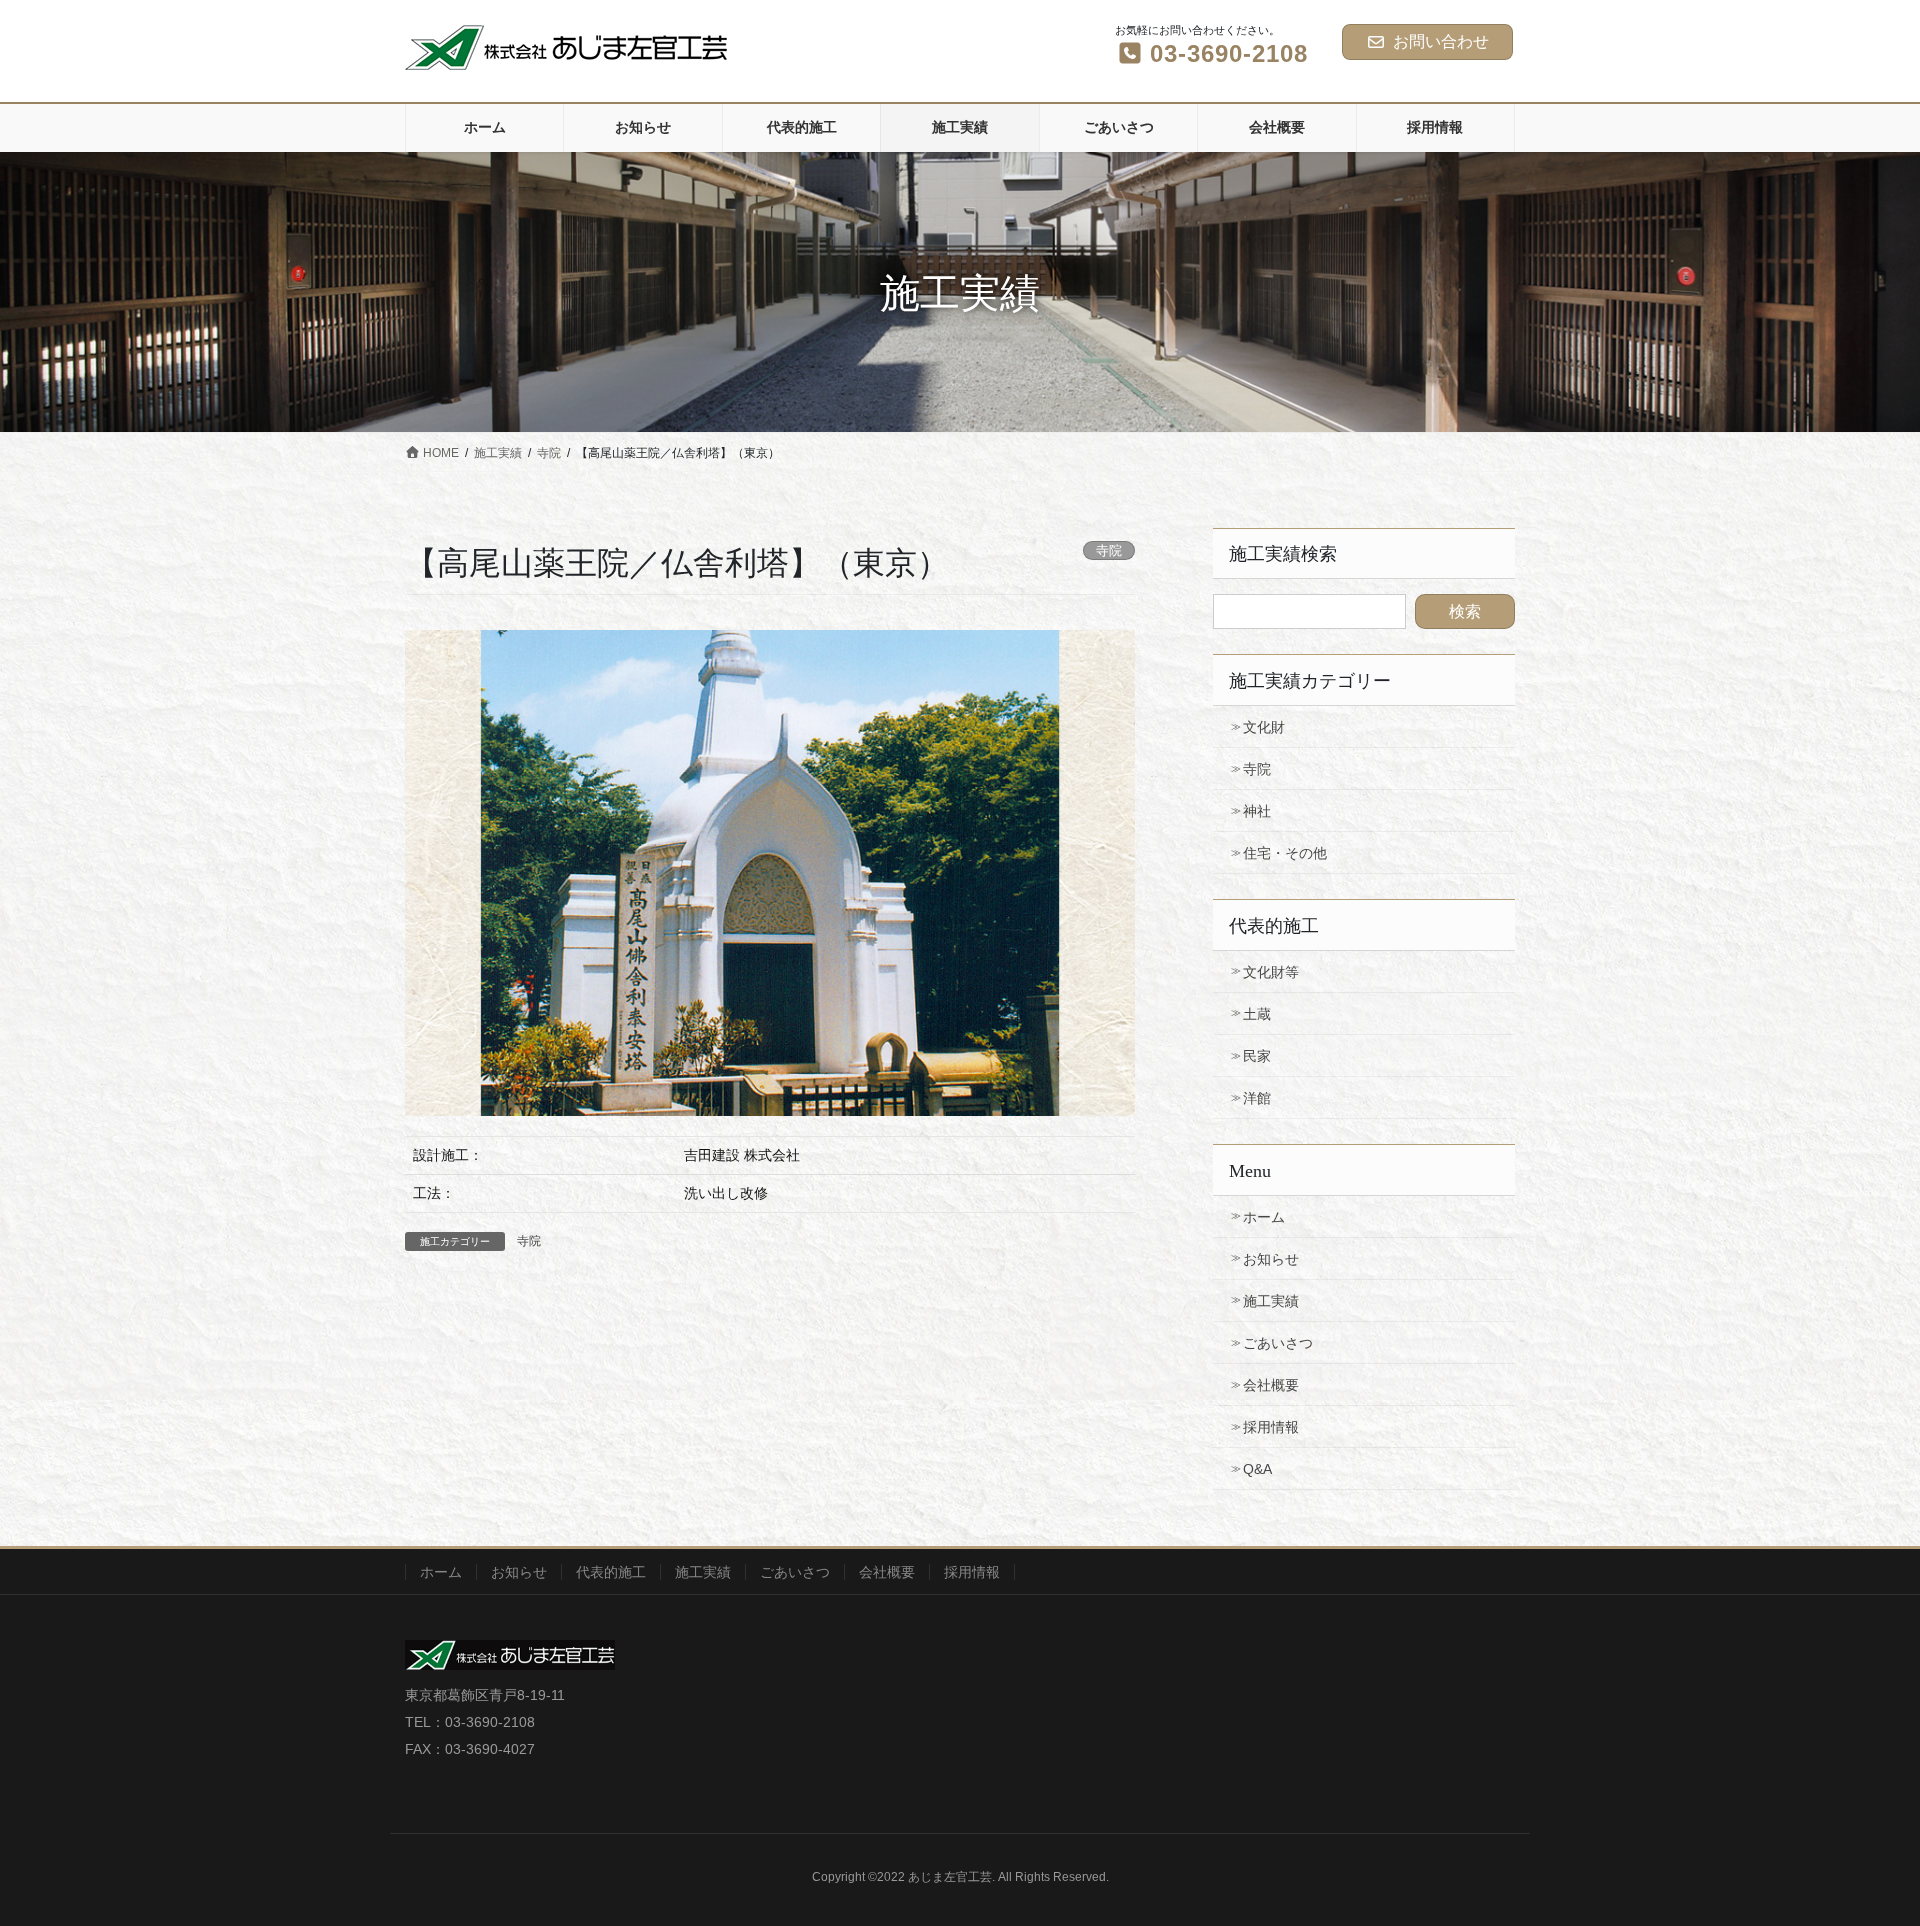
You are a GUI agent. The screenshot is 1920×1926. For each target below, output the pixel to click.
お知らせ (1271, 1259)
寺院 (529, 1241)
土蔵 (1257, 1014)
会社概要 (1271, 1385)
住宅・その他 (1285, 853)
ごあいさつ (1278, 1343)
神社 (1257, 811)
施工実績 (1271, 1301)
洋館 (1257, 1098)
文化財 (1264, 727)
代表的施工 (611, 1572)
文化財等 (1271, 972)
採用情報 (1271, 1427)
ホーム (1264, 1217)
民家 (1257, 1056)
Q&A (1257, 1469)
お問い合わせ (1441, 41)
